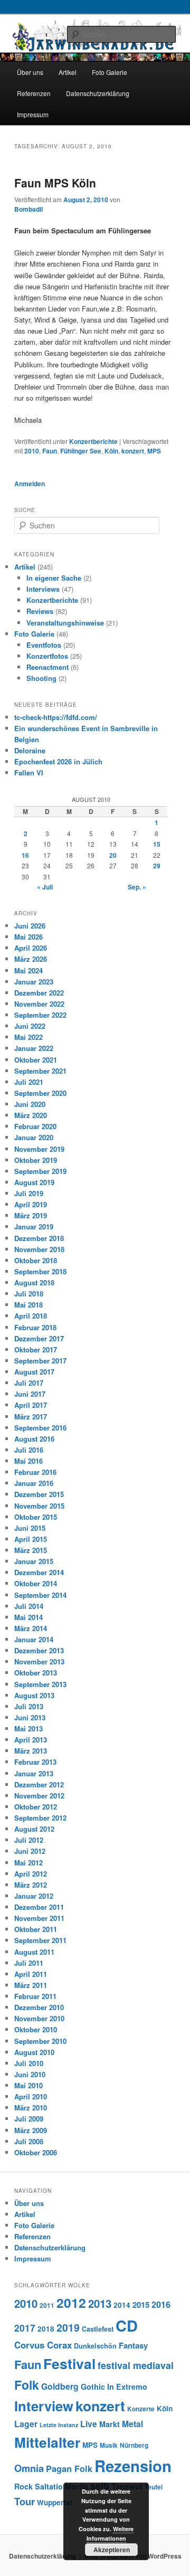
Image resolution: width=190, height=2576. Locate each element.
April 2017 (31, 1405)
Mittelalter (47, 2442)
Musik (109, 2445)
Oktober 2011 (36, 1929)
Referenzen (34, 93)
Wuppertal (55, 2502)
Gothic (93, 2386)
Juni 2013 (30, 1717)
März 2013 (31, 1751)
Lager (26, 2424)
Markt (110, 2424)
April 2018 (31, 1316)
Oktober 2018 (36, 1260)
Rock (23, 2486)
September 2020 (40, 1093)
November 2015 (39, 1506)
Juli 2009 (29, 2119)
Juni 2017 (30, 1394)
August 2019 (34, 1182)
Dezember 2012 (39, 1784)
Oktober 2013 (36, 1673)
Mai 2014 (28, 1617)
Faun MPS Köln (55, 183)
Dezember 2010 (39, 2007)
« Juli (45, 887)
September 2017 (40, 1361)
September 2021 (40, 1071)
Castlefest (98, 2329)
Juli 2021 (29, 1082)
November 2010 (39, 2018)
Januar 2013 (34, 1773)
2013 (100, 2303)
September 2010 (40, 2041)
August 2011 (34, 1952)
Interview (44, 2406)
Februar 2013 (35, 1762)
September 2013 (40, 1684)
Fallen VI (29, 773)
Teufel (154, 2487)
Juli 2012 (29, 1840)
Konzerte (141, 2409)
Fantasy (133, 2345)
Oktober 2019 (36, 1160)
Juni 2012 (30, 1851)
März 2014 (31, 1628)
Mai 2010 (28, 2085)
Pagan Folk (69, 2469)
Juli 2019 (29, 1193)
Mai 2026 (28, 937)
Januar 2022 (34, 1048)
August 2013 (34, 1695)
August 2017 (34, 1372)
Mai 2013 (28, 1729)
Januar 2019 (34, 1227)
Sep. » (137, 887)
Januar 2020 (34, 1137)
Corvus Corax (43, 2345)
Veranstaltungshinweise (65, 623)
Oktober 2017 (36, 1349)
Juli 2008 (29, 2141)
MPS (154, 451)
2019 (68, 2327)
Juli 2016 (29, 1450)
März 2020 (31, 1115)
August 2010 (34, 2052)
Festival (69, 2363)
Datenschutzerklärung (98, 93)
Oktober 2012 (36, 1807)
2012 (71, 2303)
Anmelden (30, 484)
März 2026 (31, 959)
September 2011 (40, 1940)
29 (157, 866)
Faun (50, 451)
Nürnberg (134, 2445)
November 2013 (39, 1661)
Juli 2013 (29, 1706)
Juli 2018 (29, 1294)
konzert (133, 451)
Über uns (30, 72)
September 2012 (40, 1818)
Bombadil (28, 209)
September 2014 (40, 1595)
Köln (111, 451)
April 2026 (31, 948)
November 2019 (39, 1149)
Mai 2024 (28, 970)
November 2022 (39, 1004)
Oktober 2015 (36, 1517)
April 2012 (31, 1874)
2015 (141, 2305)
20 (113, 855)
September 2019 (40, 1171)
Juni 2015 (30, 1528)
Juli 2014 (29, 1606)
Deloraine (30, 750)
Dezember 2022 (39, 993)
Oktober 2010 (36, 2029)
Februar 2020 (35, 1126)
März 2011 (31, 1985)
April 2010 (31, 2096)
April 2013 (31, 1740)
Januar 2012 (34, 1896)
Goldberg (60, 2386)
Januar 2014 (34, 1639)
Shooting (41, 678)
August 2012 (34, 1829)
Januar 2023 (34, 982)
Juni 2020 (30, 1104)
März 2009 (31, 2130)
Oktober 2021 (36, 1060)
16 (25, 855)
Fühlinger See (81, 451)
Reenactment (47, 667)
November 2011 (39, 1918)
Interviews (43, 589)
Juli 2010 (29, 2063)
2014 (122, 2305)
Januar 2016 (34, 1483)
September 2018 (40, 1271)
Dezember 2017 (39, 1338)
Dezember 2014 (39, 1572)
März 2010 (31, 2108)
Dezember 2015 (39, 1494)
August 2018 (34, 1282)
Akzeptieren (112, 2550)
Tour (25, 2501)
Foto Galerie (110, 72)
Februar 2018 (35, 1327)
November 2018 (39, 1249)
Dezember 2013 (39, 1650)
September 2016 (40, 1428)
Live (89, 2424)
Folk (27, 2385)
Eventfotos (44, 645)
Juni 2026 (30, 926)
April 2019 (31, 1204)
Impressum (33, 114)
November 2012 (39, 1796)
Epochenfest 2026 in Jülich (58, 761)
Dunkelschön (95, 2346)
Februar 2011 (35, 1996)
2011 (47, 2305)
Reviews (40, 611)
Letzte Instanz (59, 2425)
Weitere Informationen (110, 2534)
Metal (132, 2424)
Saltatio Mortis (61, 2486)
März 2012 (31, 1885)
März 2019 (31, 1215)
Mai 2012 (28, 1863)
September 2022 (40, 1015)
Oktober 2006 (36, 2152)
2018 (46, 2329)
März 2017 (31, 1417)
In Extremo (127, 2386)
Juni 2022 (30, 1026)
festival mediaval (136, 2365)
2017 (25, 2328)
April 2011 (31, 1974)
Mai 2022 (28, 1037)
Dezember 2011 (39, 1907)
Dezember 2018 (39, 1238)
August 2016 (34, 1439)
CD (127, 2325)
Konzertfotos (47, 656)
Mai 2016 (28, 1461)
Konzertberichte (93, 441)
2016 (161, 2304)
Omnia (29, 2468)
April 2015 (31, 1539)
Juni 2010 (30, 2074)
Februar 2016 (35, 1472)
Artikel (68, 72)
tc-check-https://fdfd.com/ (56, 717)
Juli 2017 (29, 1383)
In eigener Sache (54, 578)
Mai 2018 (28, 1305)
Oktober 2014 (36, 1583)
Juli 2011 (29, 1963)
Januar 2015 (34, 1561)
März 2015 (31, 1550)
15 (157, 844)
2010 (32, 451)
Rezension (133, 2466)
